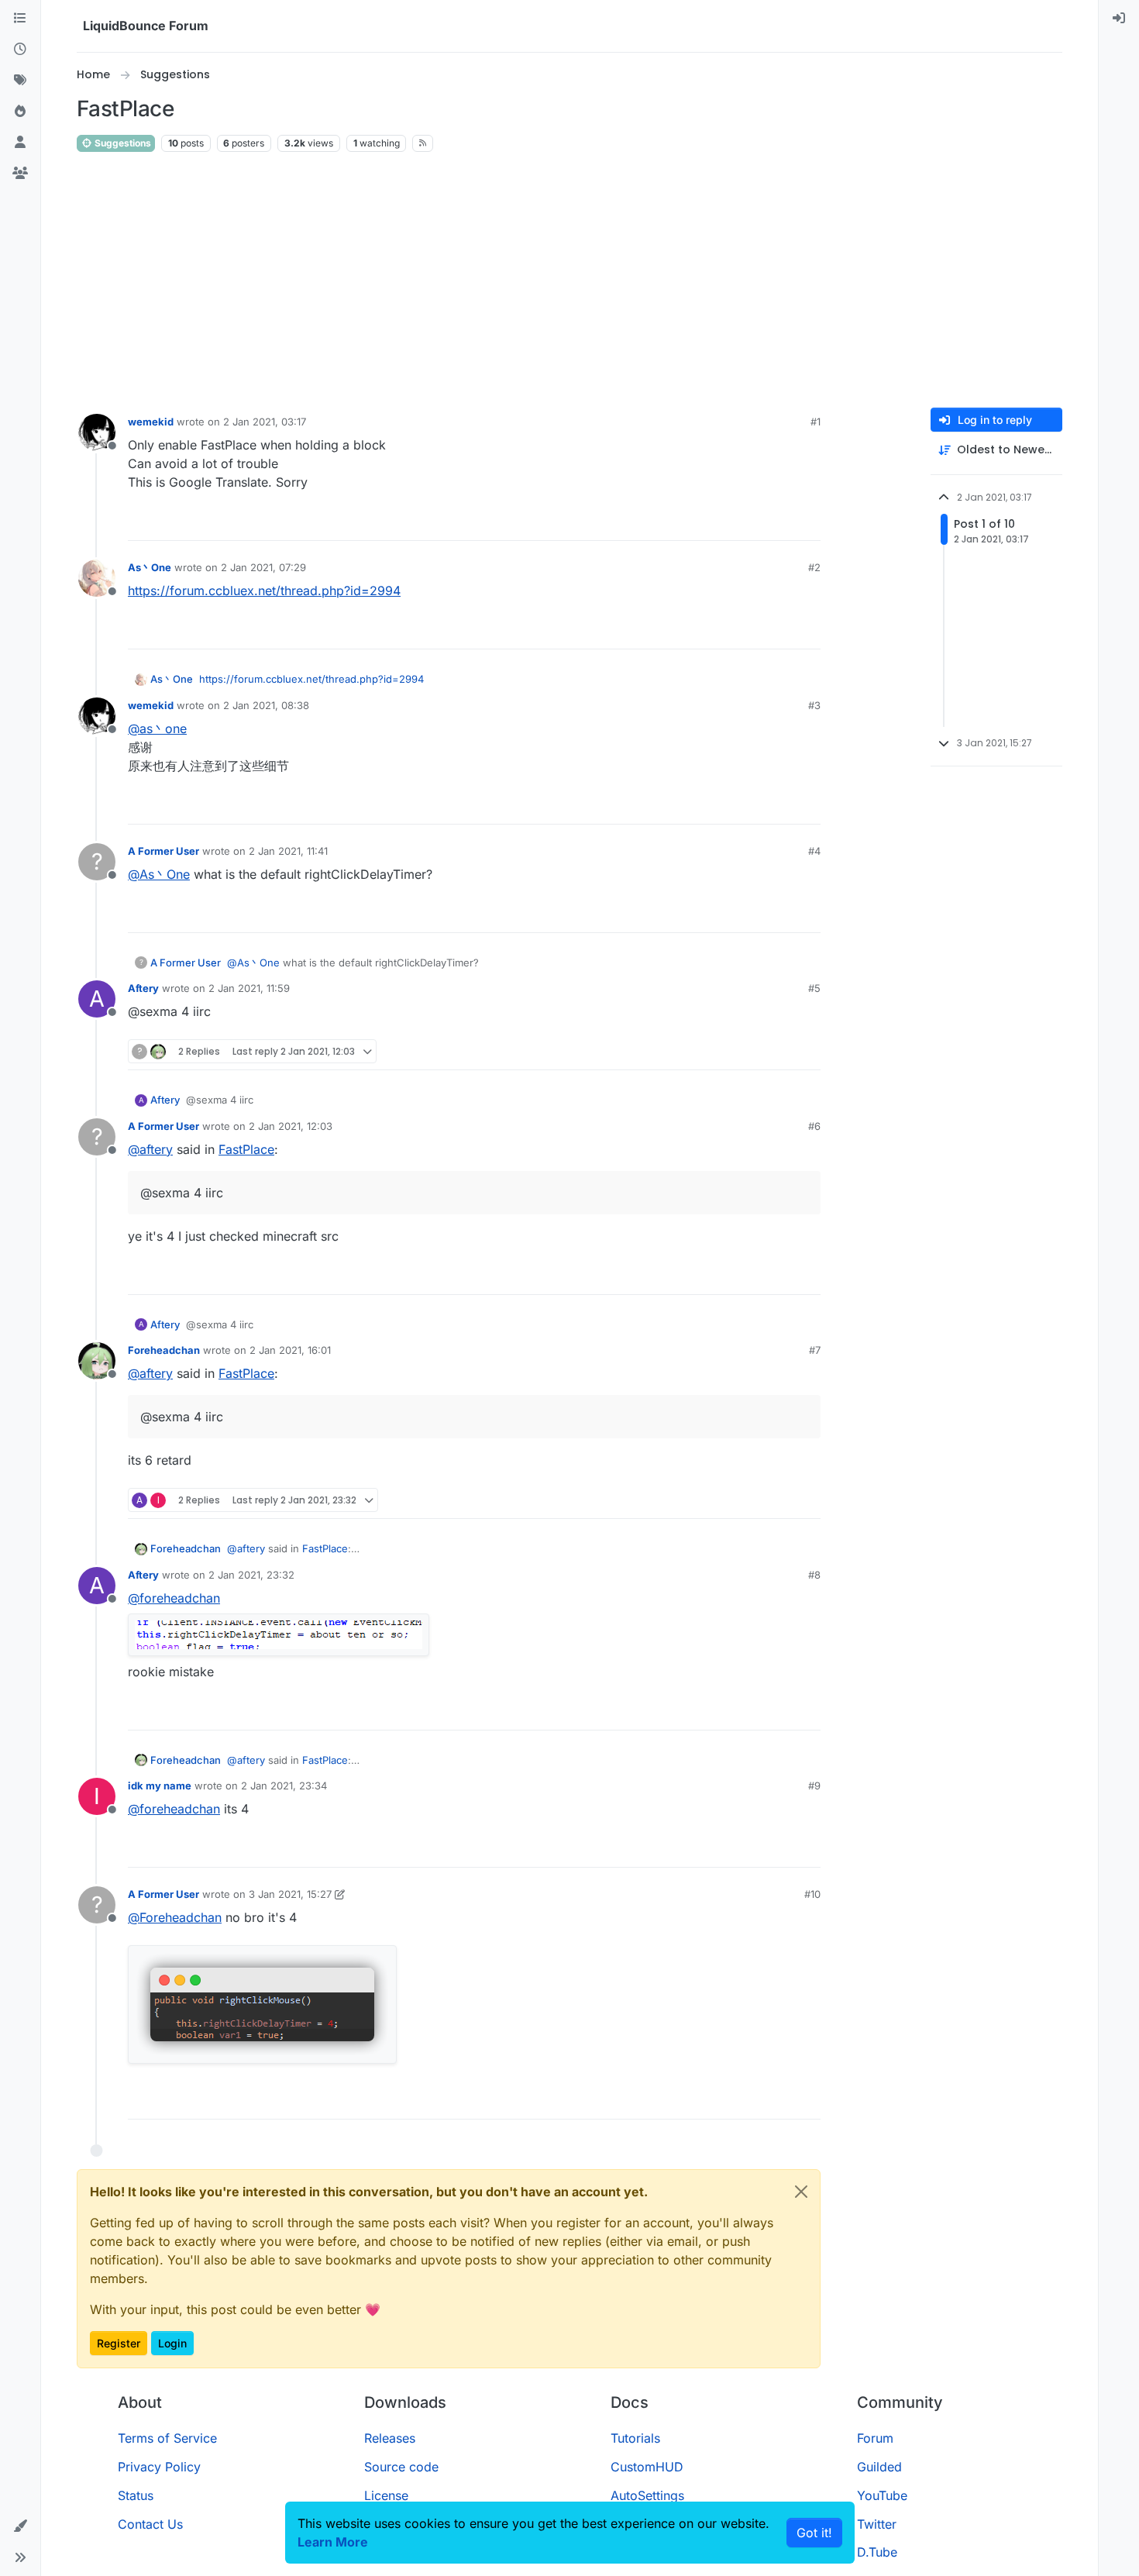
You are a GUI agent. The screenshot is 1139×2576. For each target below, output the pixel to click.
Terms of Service (167, 2438)
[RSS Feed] (423, 143)
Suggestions (122, 143)
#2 (814, 567)
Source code (401, 2467)
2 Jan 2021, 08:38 (266, 705)
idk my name (160, 1786)
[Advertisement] (569, 281)
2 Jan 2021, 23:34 (284, 1786)
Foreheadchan (164, 1350)
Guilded (879, 2467)
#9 (814, 1786)
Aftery (143, 988)
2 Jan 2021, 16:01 (290, 1350)
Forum (875, 2438)
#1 (816, 422)
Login (172, 2343)
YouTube (882, 2495)
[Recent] (20, 50)
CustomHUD (647, 2467)
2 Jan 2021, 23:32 (251, 1575)
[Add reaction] (751, 522)
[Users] (20, 143)
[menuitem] (1119, 19)
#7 (815, 1350)
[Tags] (20, 81)
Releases (390, 2438)
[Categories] (20, 19)
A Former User (163, 851)
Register (119, 2343)
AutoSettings (647, 2495)
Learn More (333, 2542)
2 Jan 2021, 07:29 (263, 567)
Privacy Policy (159, 2467)
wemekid (151, 422)
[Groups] (20, 174)
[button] (20, 2526)
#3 (814, 705)
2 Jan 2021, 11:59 (249, 988)
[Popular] (20, 112)
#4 (814, 851)
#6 (814, 1126)
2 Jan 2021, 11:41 (288, 851)
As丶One (150, 567)
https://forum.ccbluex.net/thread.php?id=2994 (264, 591)
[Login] (1119, 19)
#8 (814, 1575)
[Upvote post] (780, 522)
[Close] (801, 2192)
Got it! (814, 2533)
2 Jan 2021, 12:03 (291, 1126)
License (386, 2495)
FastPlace (246, 1149)
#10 (812, 1894)
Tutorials (635, 2438)
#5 (814, 988)
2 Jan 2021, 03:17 (265, 422)
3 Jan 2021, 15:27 (290, 1894)
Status (136, 2495)
